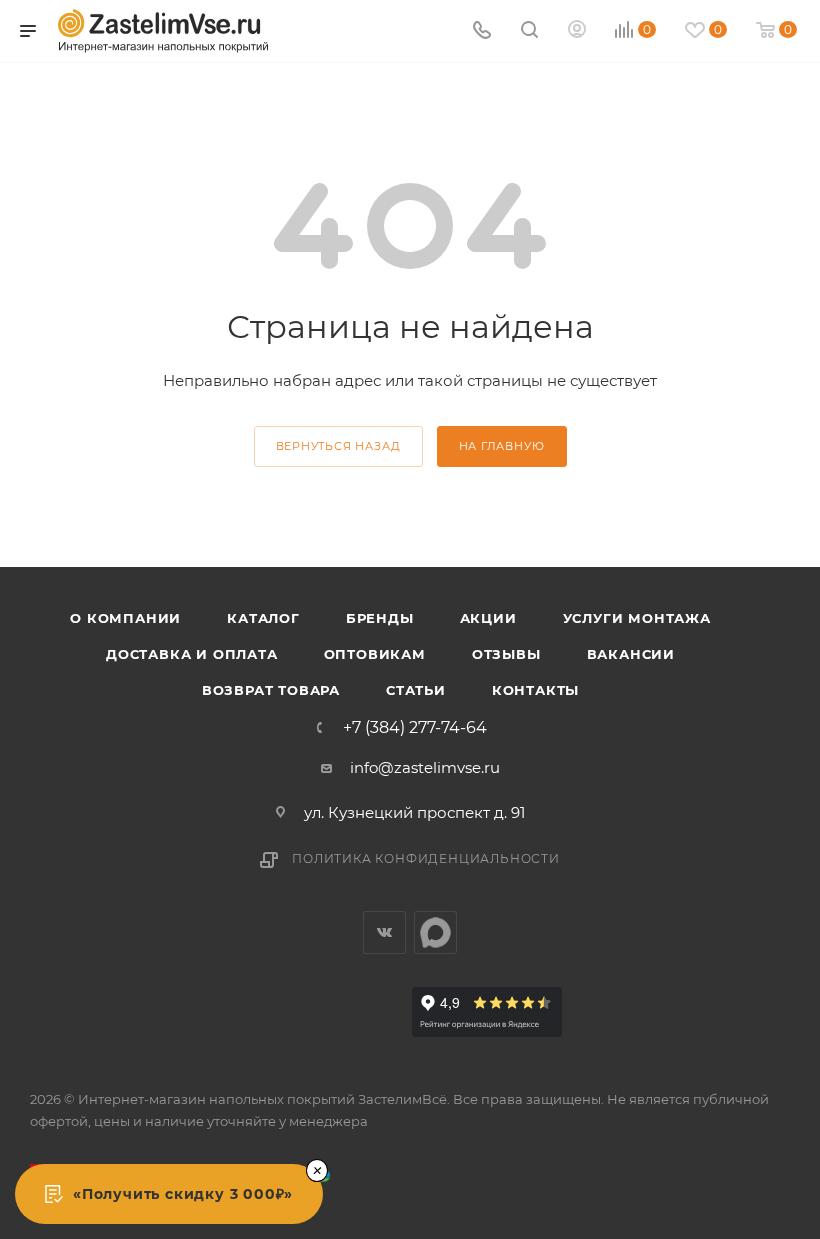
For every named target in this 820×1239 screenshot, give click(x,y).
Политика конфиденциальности (426, 858)
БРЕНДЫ (380, 618)
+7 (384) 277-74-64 (415, 728)
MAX (435, 932)
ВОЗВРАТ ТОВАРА (271, 690)
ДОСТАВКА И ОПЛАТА (192, 654)
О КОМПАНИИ (125, 618)
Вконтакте (384, 932)
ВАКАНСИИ (631, 654)
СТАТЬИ (416, 690)
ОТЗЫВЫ (506, 654)
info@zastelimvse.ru (425, 767)
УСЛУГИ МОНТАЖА (637, 618)
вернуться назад (338, 446)
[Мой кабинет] (577, 31)
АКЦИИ (488, 618)
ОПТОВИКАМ (375, 654)
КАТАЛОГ (263, 618)
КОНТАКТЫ (535, 690)
